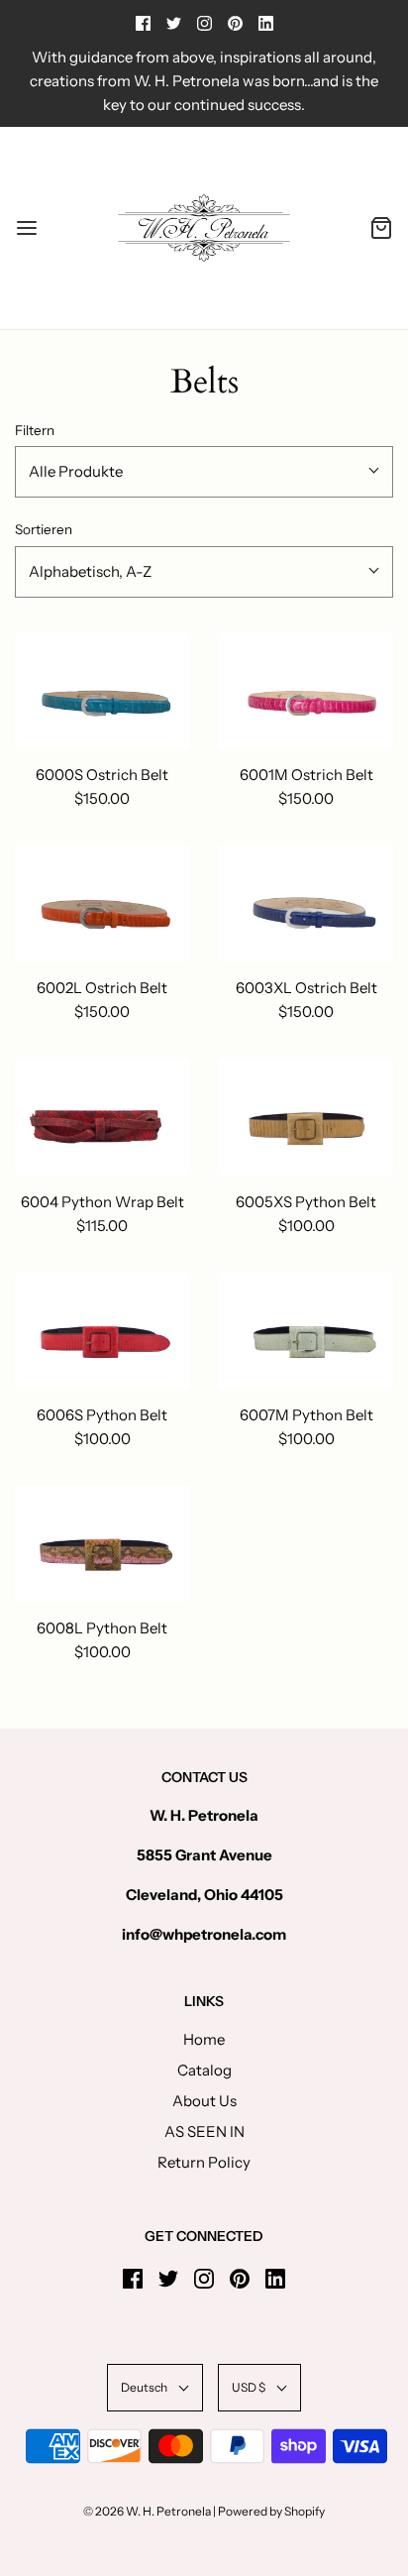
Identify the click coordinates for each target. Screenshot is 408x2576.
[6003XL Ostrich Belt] (306, 903)
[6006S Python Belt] (102, 1331)
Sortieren (44, 529)
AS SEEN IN (204, 2131)
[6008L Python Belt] (102, 1544)
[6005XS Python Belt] (306, 1117)
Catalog (204, 2070)
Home (204, 2039)
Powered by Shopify (271, 2511)
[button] (204, 472)
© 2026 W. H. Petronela (147, 2511)
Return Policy (204, 2162)
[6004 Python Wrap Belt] (102, 1117)
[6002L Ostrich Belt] (102, 903)
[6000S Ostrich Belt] (102, 690)
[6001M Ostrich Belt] (306, 690)
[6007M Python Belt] (306, 1331)
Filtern (35, 430)
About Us (204, 2101)
